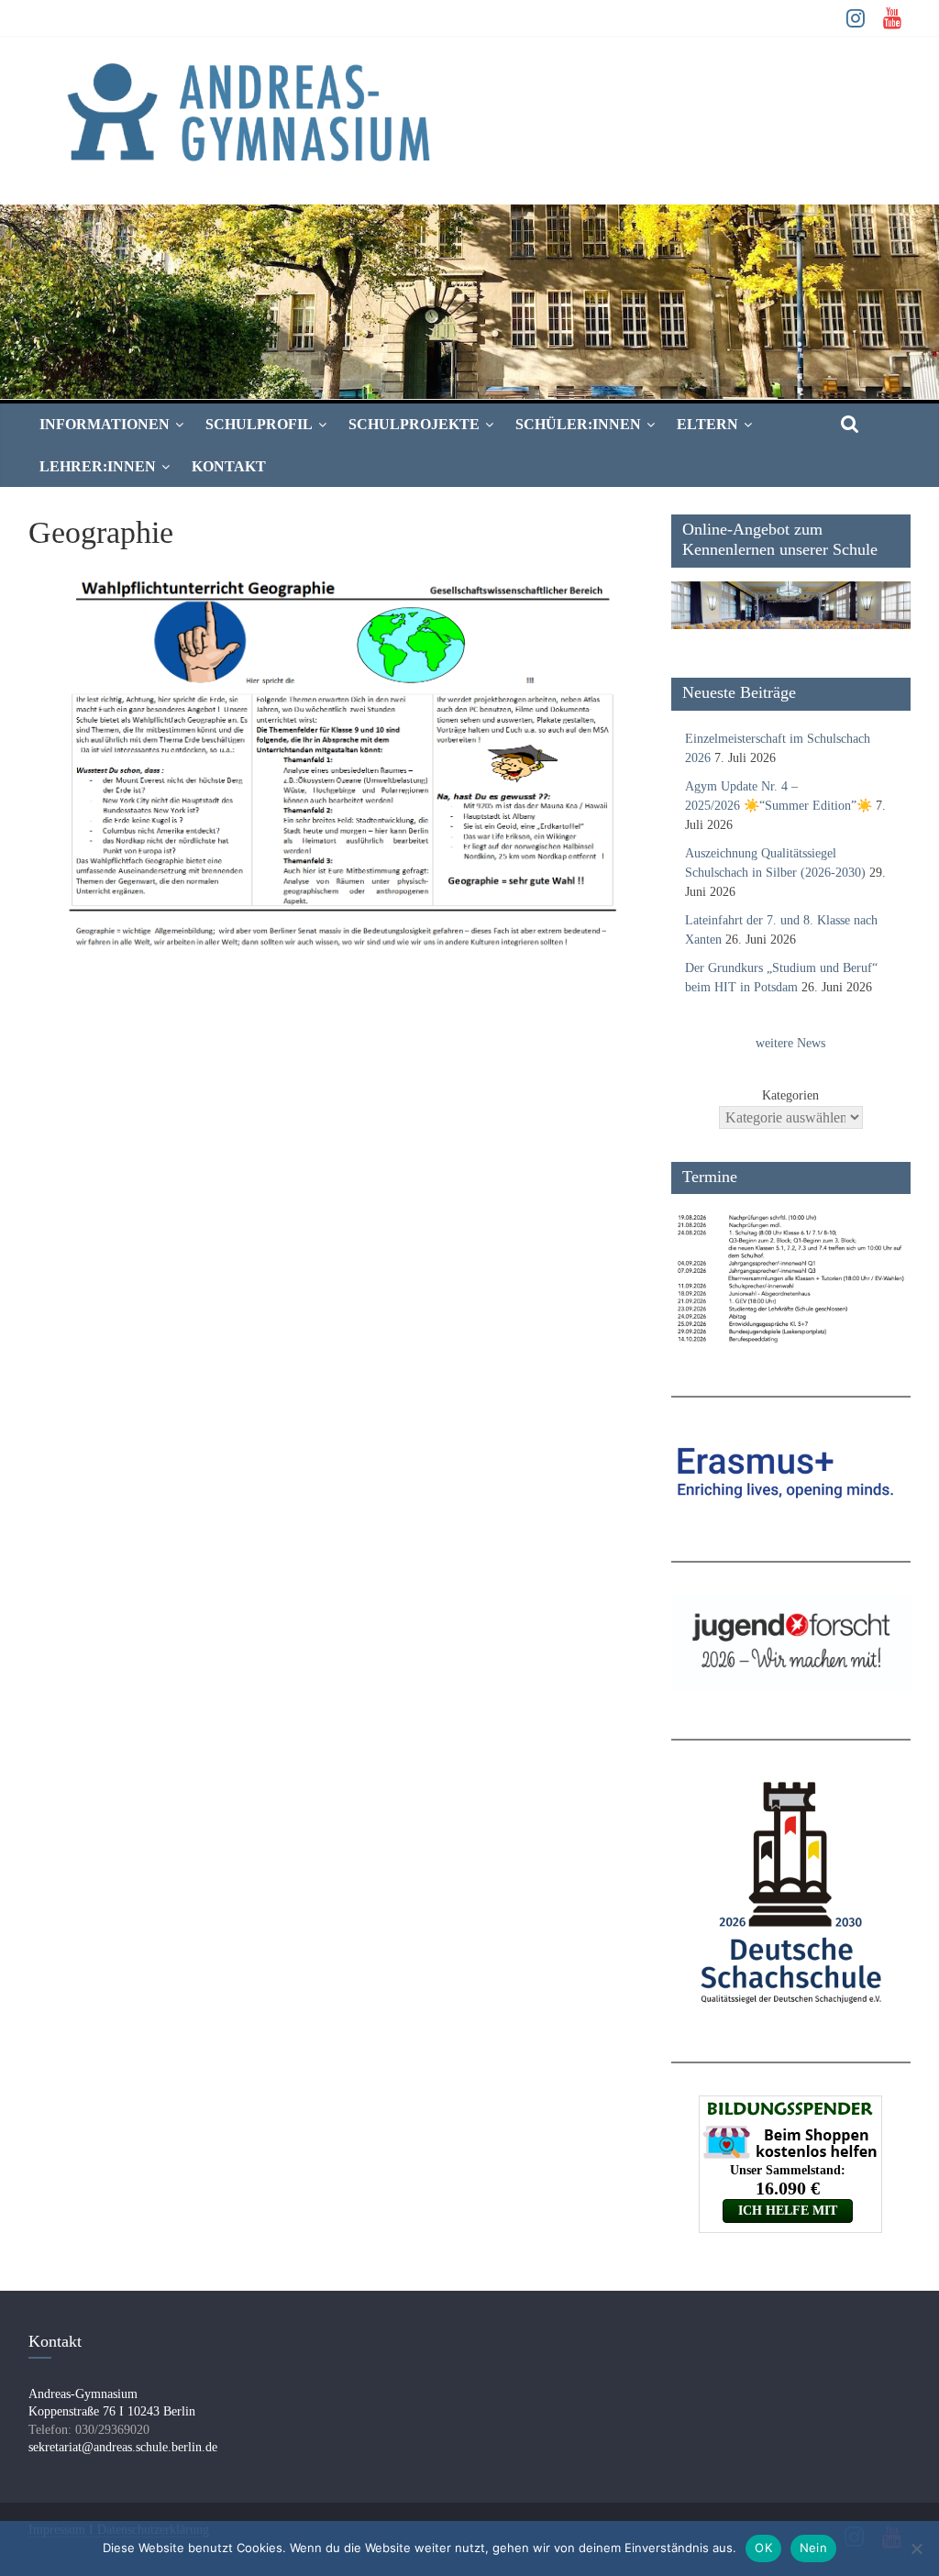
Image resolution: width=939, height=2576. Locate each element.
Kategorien (790, 1095)
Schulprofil (259, 424)
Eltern (707, 424)
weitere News (790, 1043)
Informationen (105, 424)
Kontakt (229, 466)
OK (763, 2548)
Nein (813, 2548)
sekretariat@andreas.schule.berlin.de (123, 2447)
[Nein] (916, 2548)
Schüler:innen (578, 424)
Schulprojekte (414, 424)
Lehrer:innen (98, 466)
